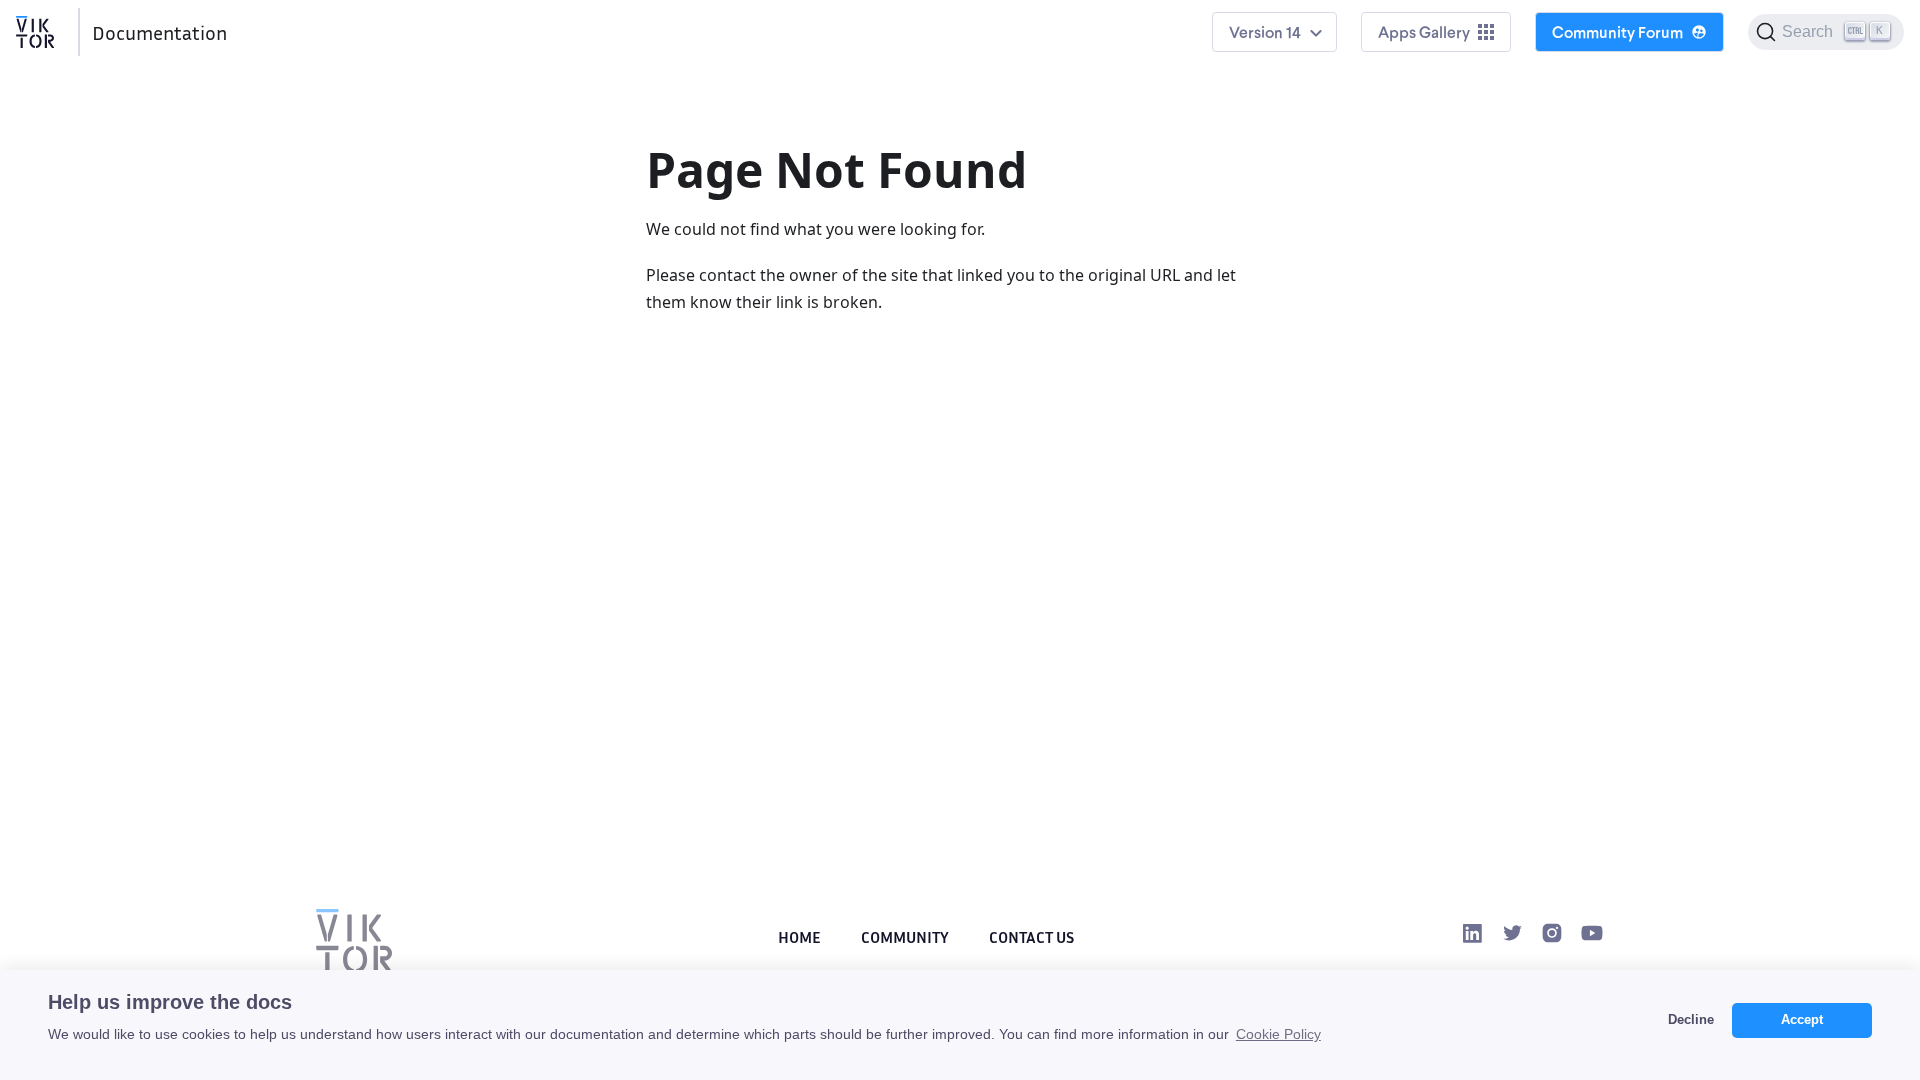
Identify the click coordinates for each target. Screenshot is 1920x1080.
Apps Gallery (1424, 31)
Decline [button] (1691, 1020)
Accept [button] (1802, 1020)
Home (799, 937)
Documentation (159, 32)
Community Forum (1617, 31)
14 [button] (1293, 31)
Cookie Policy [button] (1278, 1034)
